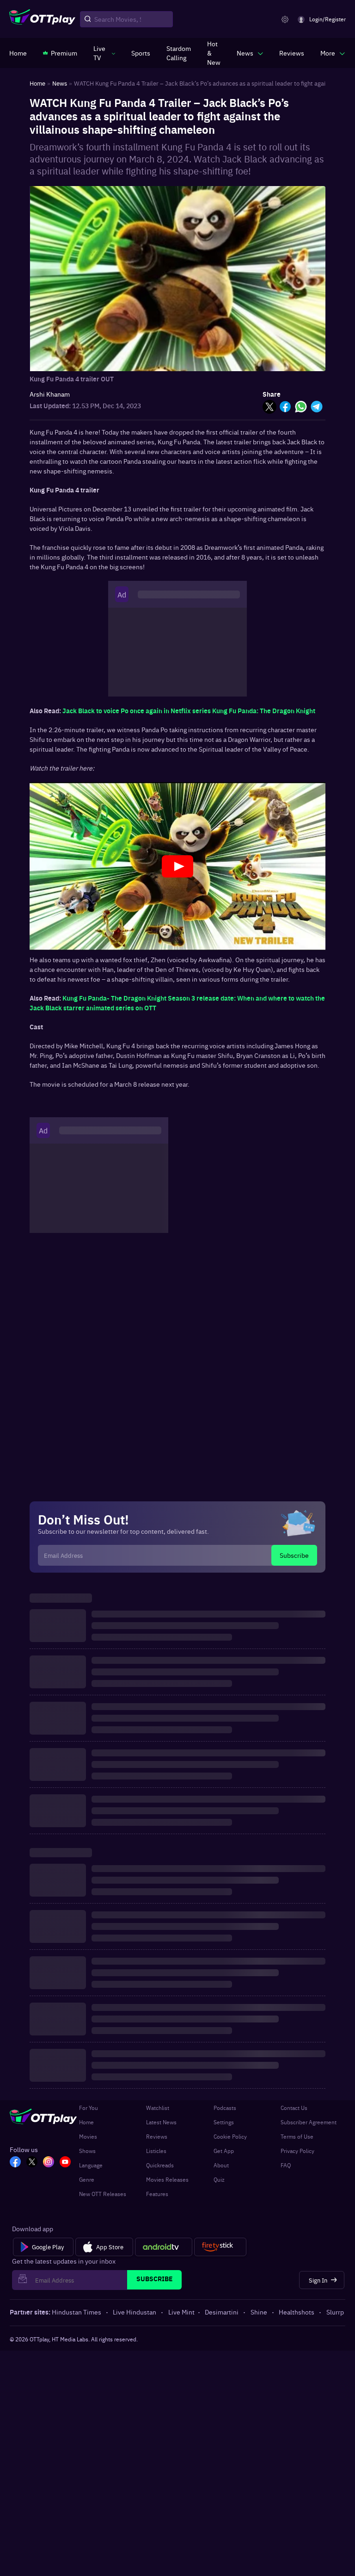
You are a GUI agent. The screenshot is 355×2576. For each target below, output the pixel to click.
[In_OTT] (49, 2163)
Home (86, 2122)
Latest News (161, 2122)
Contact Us (294, 2108)
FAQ (286, 2165)
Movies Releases (167, 2179)
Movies (88, 2136)
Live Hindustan (135, 2312)
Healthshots (297, 2312)
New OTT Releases (103, 2194)
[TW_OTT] (32, 2163)
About (221, 2165)
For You (89, 2108)
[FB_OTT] (15, 2163)
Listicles (156, 2151)
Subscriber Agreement (309, 2122)
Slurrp (335, 2312)
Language (91, 2165)
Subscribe (294, 1555)
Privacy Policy (297, 2151)
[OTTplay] (42, 19)
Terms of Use (297, 2136)
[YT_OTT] (65, 2163)
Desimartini (222, 2312)
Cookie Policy (230, 2136)
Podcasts (225, 2108)
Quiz (219, 2179)
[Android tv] (164, 2247)
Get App (224, 2151)
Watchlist (158, 2108)
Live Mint (181, 2312)
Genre (87, 2179)
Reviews (157, 2136)
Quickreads (160, 2165)
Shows (87, 2151)
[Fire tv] (220, 2247)
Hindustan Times (77, 2312)
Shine (259, 2312)
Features (157, 2194)
